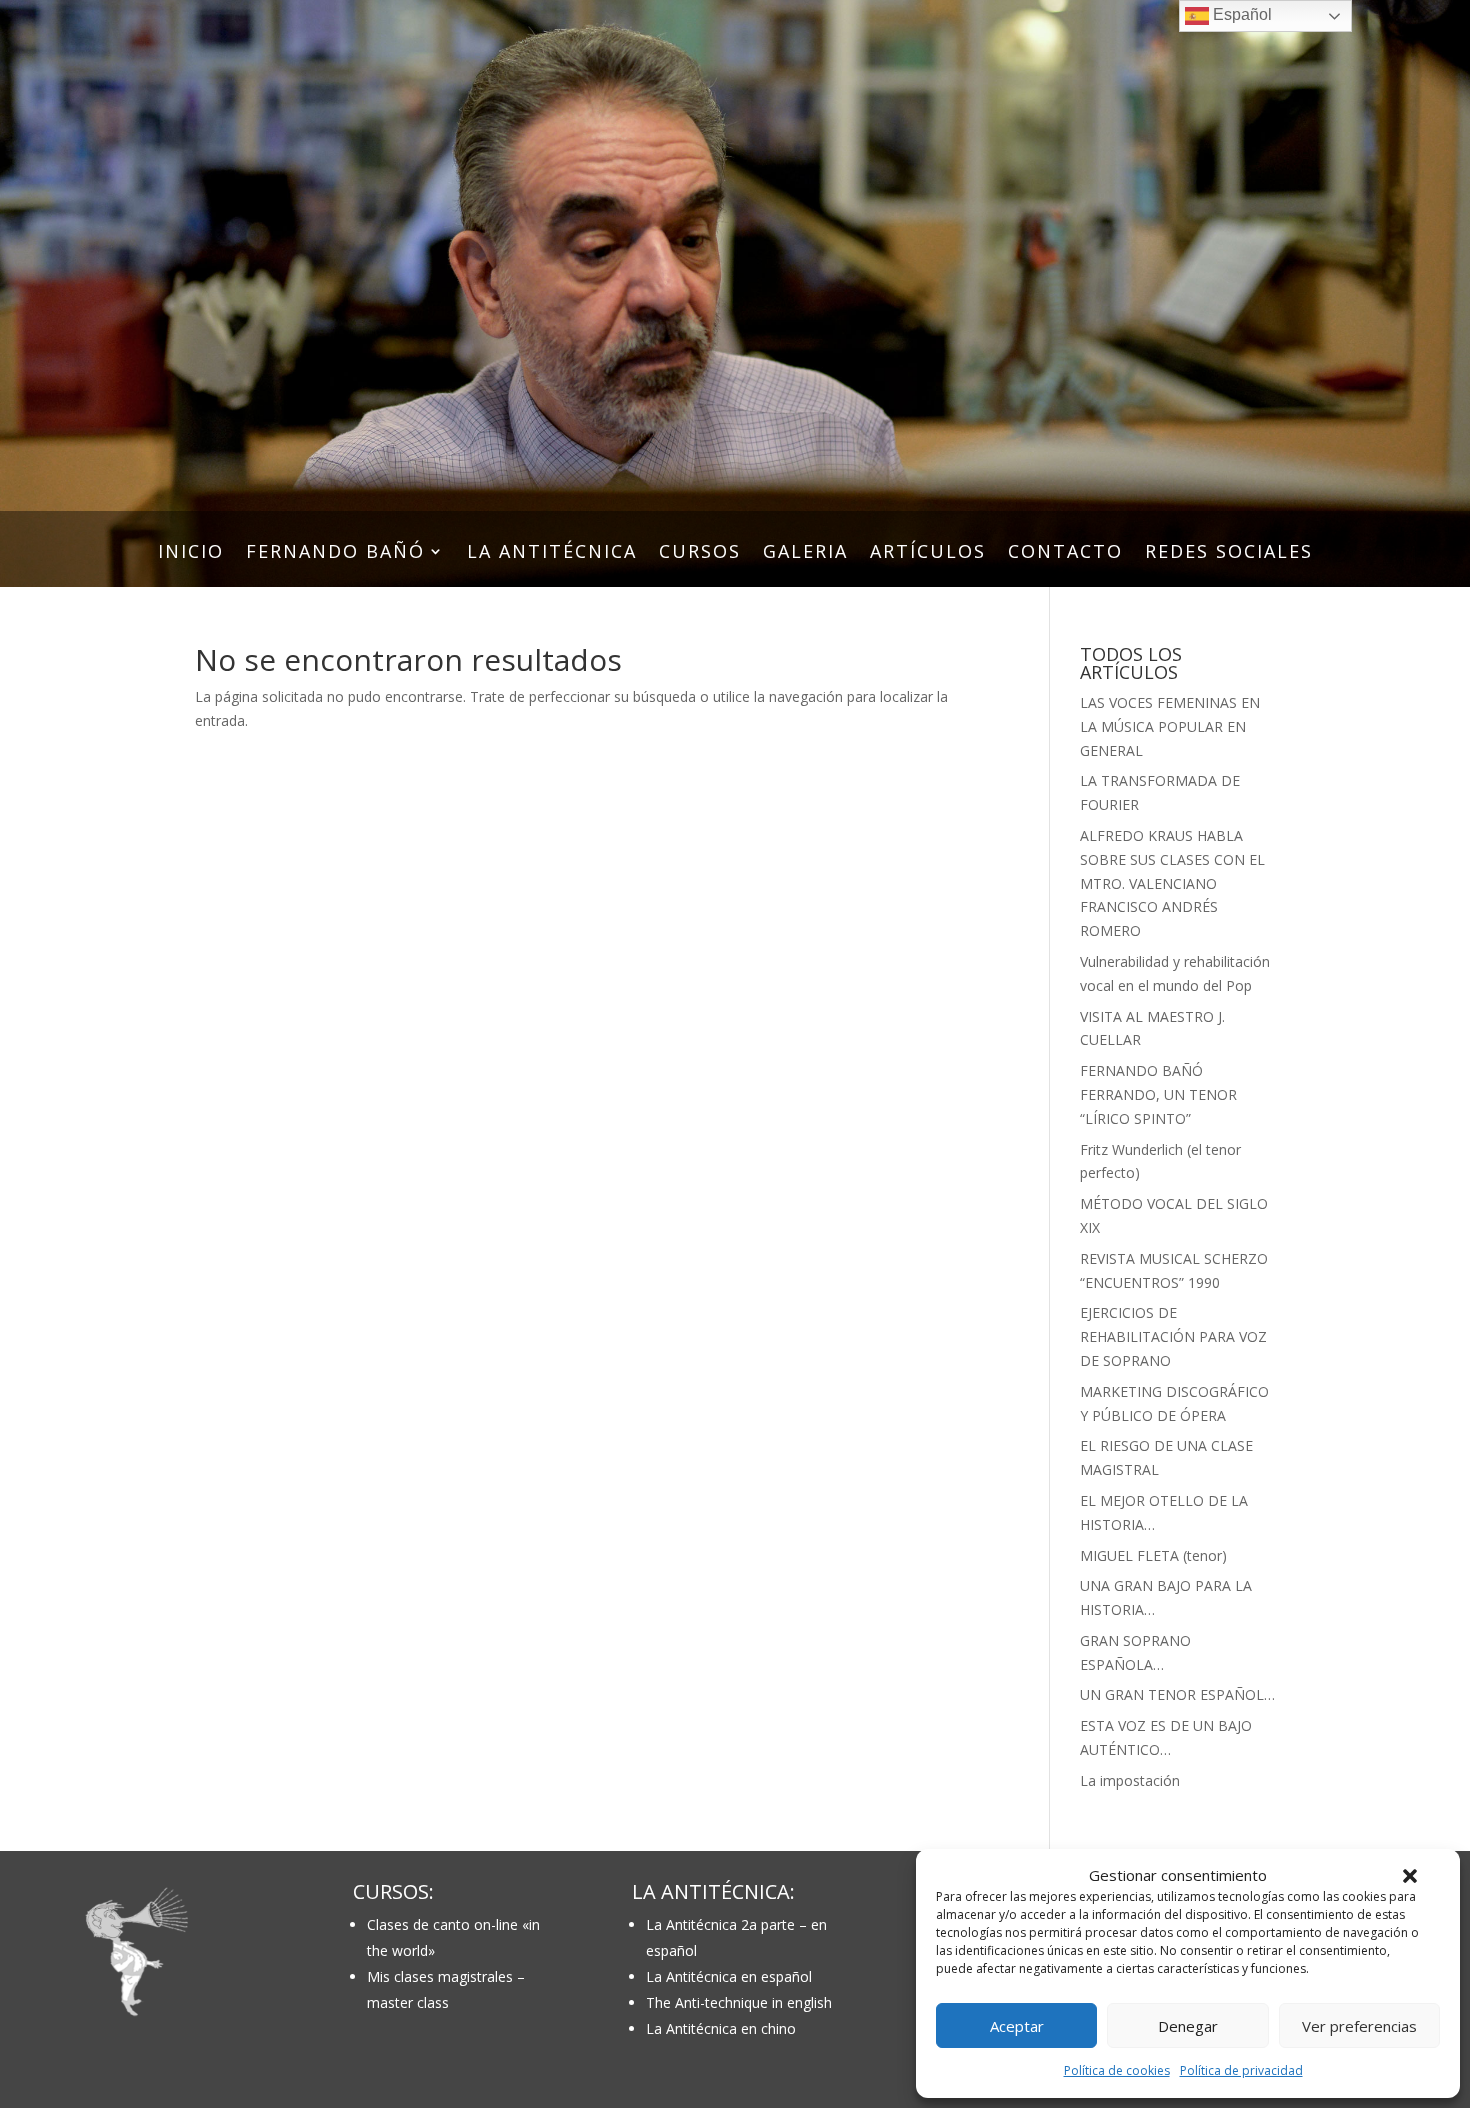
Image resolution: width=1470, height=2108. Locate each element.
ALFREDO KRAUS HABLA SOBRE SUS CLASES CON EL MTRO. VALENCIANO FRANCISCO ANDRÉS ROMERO (1172, 883)
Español (1240, 14)
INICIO (191, 553)
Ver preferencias (1359, 2026)
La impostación (1130, 1780)
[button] (1410, 1876)
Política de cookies (1117, 2070)
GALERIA (805, 553)
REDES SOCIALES (1229, 553)
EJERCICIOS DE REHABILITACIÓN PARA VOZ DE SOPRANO (1173, 1336)
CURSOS (700, 553)
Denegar (1188, 2026)
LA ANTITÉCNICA (552, 553)
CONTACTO (1065, 553)
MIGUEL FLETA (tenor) (1153, 1555)
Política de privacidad (1241, 2070)
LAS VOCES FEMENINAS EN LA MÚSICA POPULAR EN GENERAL (1170, 726)
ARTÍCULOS (928, 553)
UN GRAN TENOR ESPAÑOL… (1177, 1694)
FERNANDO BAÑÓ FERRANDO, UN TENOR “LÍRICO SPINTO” (1158, 1094)
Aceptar (1017, 2026)
